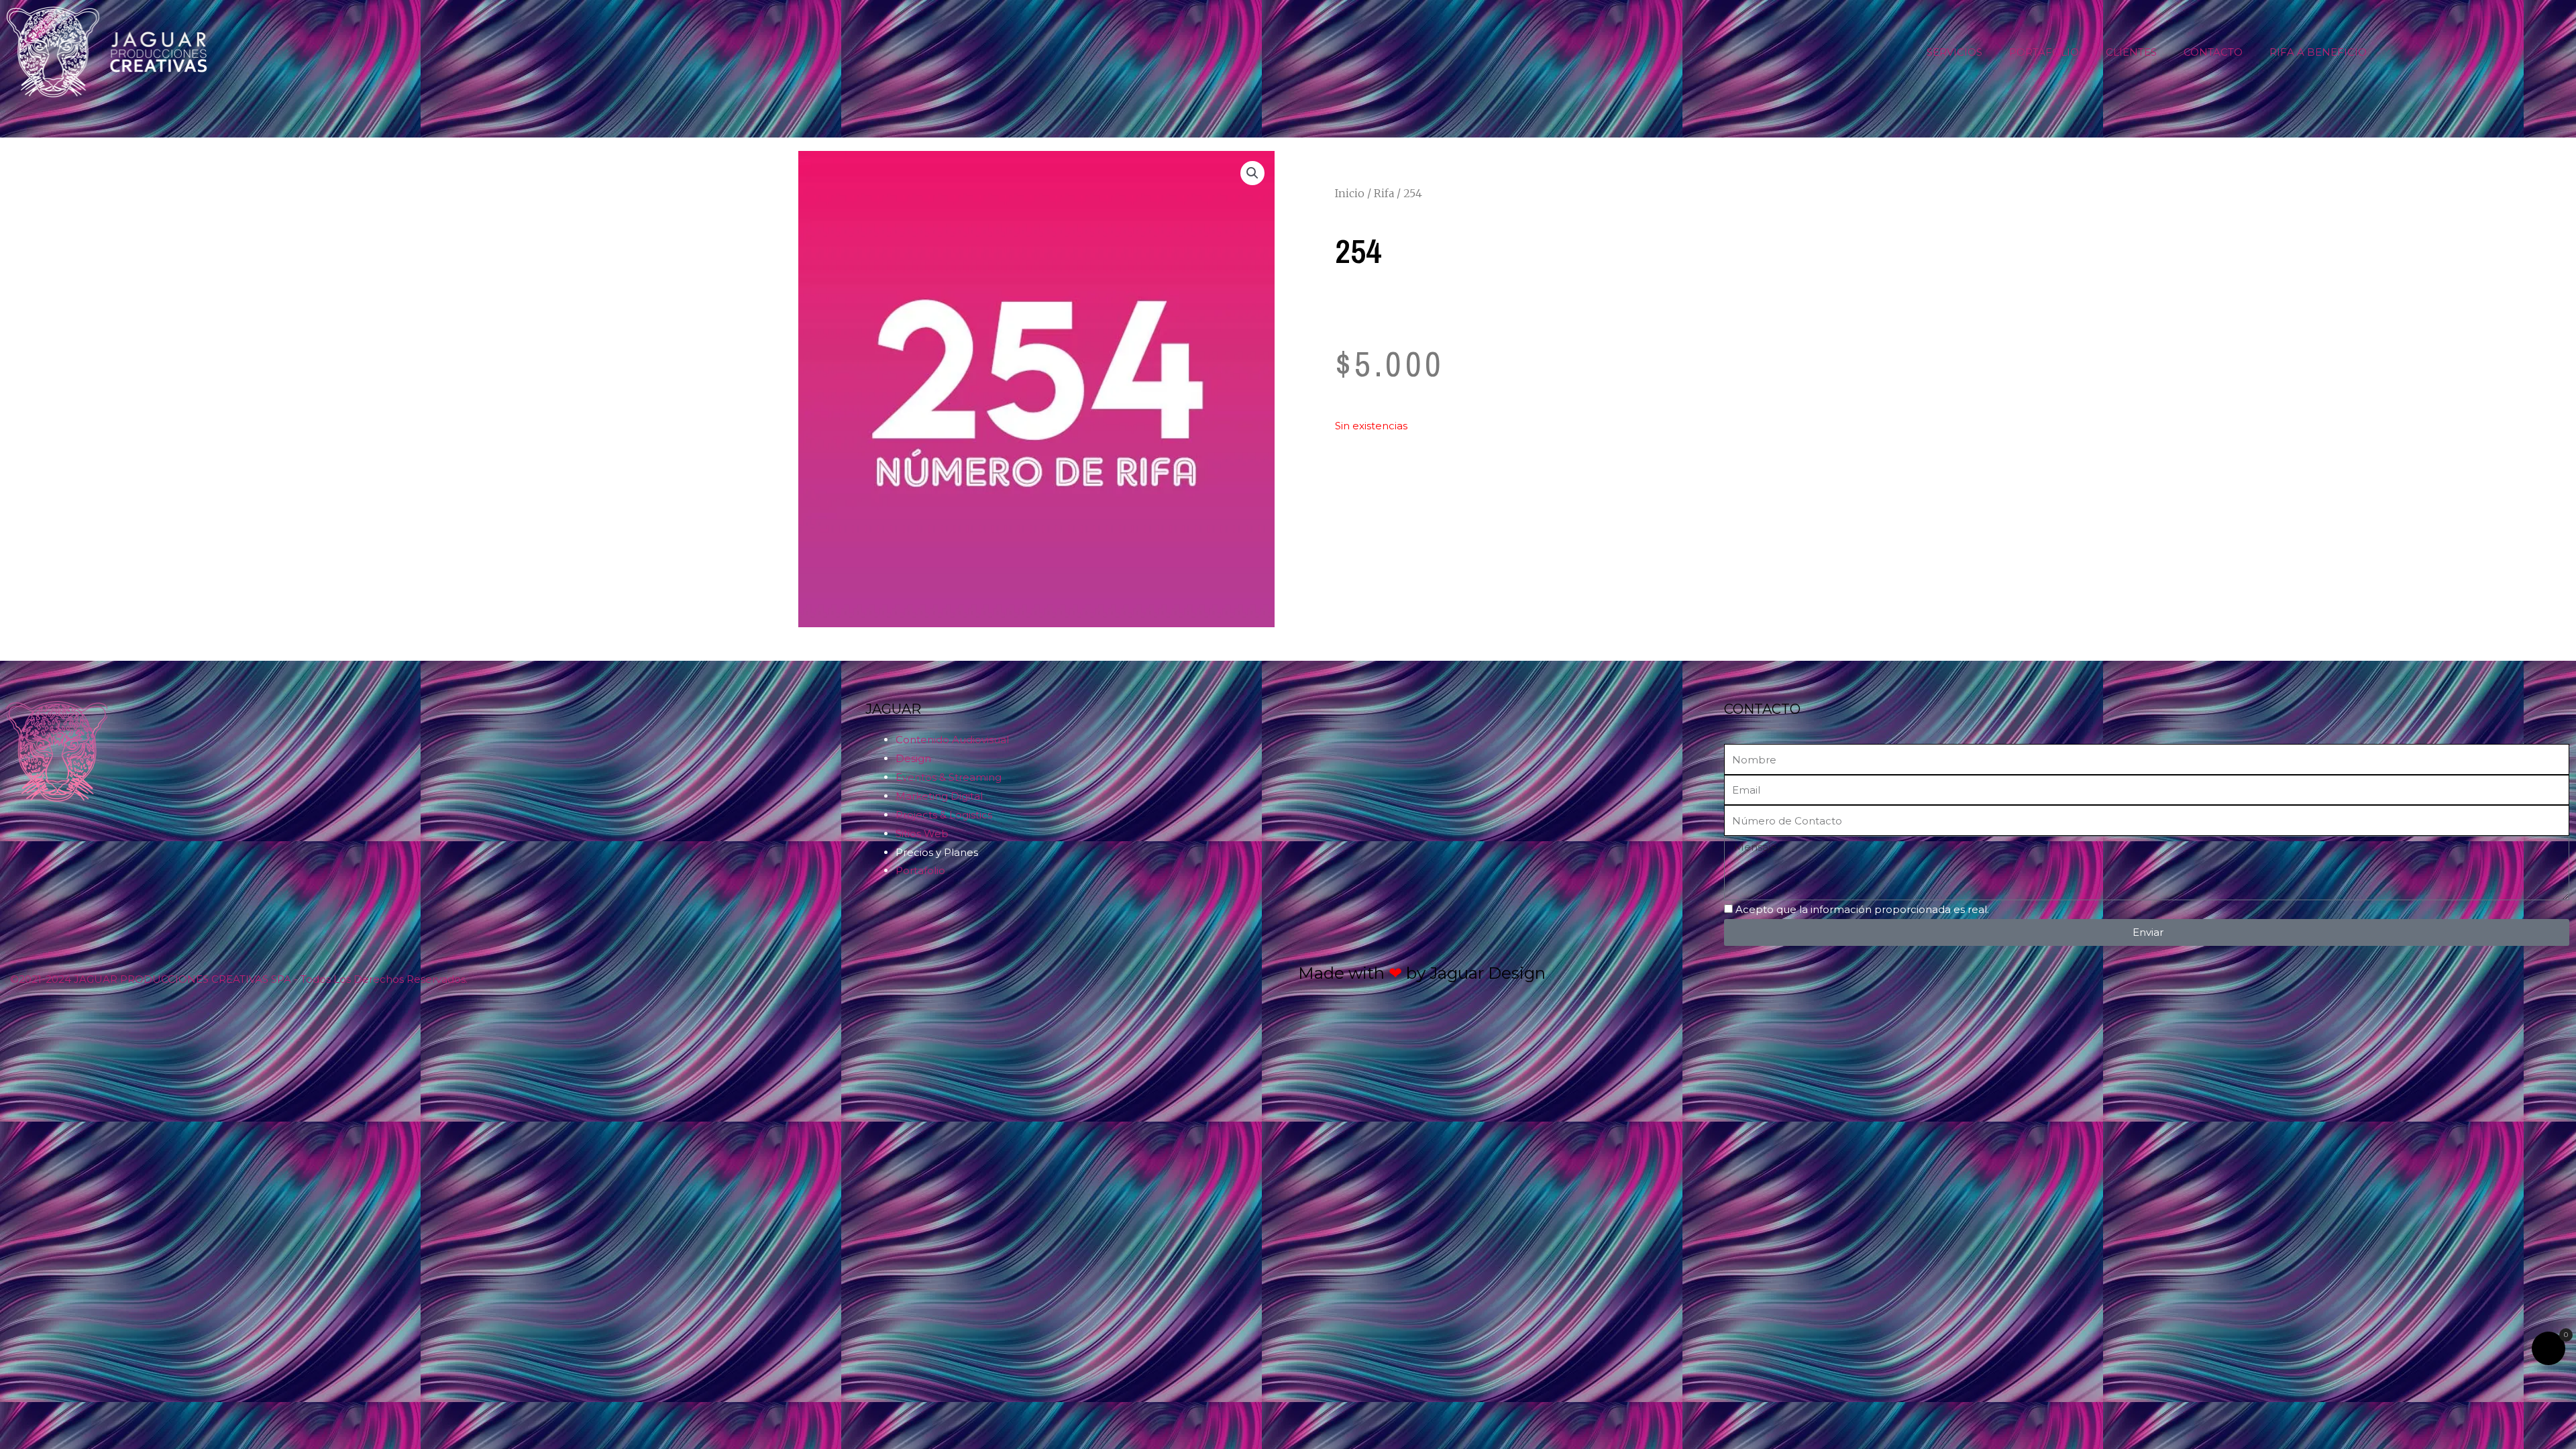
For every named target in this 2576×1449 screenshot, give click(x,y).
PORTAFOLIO (2044, 52)
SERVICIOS (1954, 52)
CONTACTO (2213, 52)
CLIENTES (2131, 52)
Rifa (1384, 193)
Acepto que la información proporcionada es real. (1862, 909)
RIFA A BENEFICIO (2318, 52)
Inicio (1350, 193)
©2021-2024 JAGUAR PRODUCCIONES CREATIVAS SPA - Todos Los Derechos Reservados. (239, 979)
